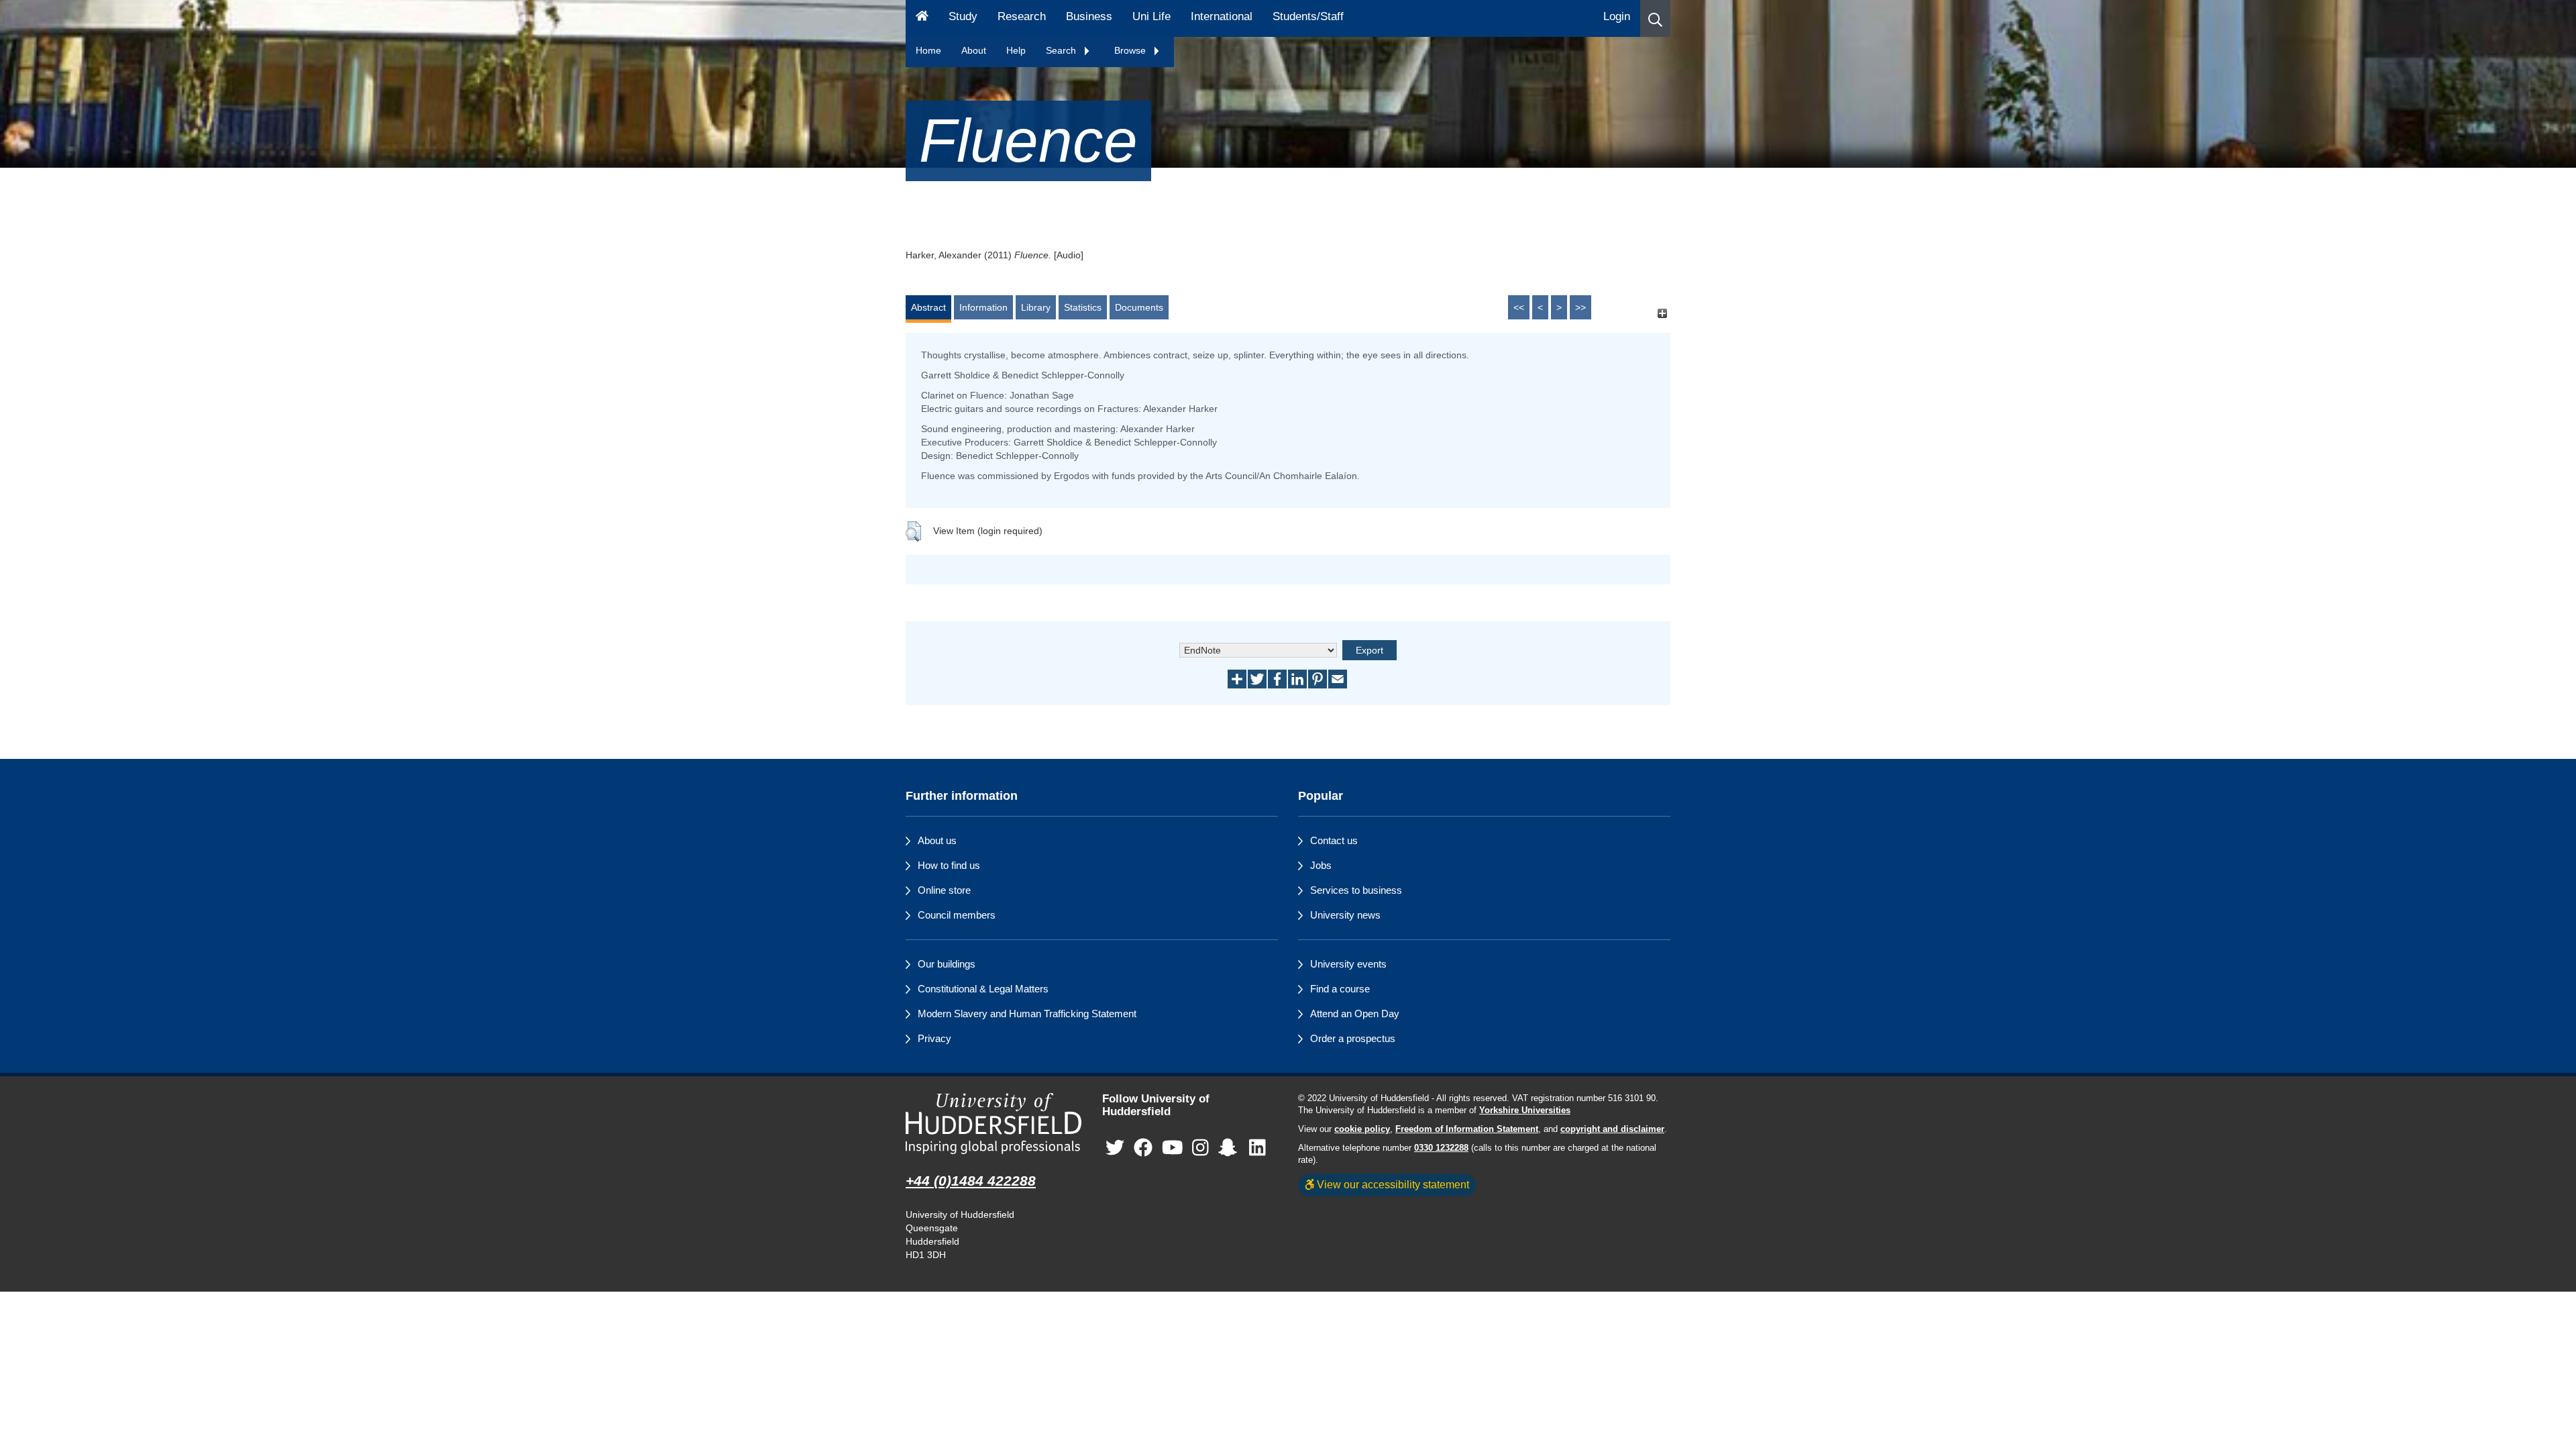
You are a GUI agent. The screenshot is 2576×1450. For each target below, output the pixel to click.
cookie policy (1362, 1129)
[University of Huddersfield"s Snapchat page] (1230, 1148)
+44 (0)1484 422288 (971, 1181)
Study (963, 16)
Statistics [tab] (1083, 307)
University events (1348, 964)
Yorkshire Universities (1525, 1110)
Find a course (1340, 989)
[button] (1655, 18)
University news (1345, 915)
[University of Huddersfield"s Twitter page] (1115, 1148)
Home (928, 50)
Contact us (1334, 840)
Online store (944, 890)
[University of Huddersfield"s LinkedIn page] (1257, 1148)
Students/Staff (1308, 16)
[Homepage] (922, 18)
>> (1580, 307)
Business (1089, 16)
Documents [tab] (1139, 307)
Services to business (1356, 890)
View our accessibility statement (1392, 1184)
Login (1617, 16)
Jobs (1321, 865)
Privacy (934, 1038)
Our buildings (947, 964)
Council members (957, 915)
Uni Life (1151, 16)
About (974, 50)
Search (1062, 50)
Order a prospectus (1353, 1038)
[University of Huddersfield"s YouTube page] (1173, 1148)
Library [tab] (1036, 307)
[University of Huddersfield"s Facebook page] (1143, 1148)
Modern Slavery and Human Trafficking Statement (1027, 1014)
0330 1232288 (1441, 1148)
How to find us (949, 865)
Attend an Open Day (1355, 1014)
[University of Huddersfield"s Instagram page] (1200, 1148)
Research (1022, 16)
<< (1519, 307)
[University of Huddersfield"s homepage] (994, 1124)
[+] (1662, 314)
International (1222, 16)
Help (1016, 50)
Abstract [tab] (928, 307)
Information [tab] (983, 307)
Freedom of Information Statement (1467, 1129)
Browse (1131, 50)
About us (937, 840)
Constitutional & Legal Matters (983, 989)
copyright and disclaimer (1612, 1129)
